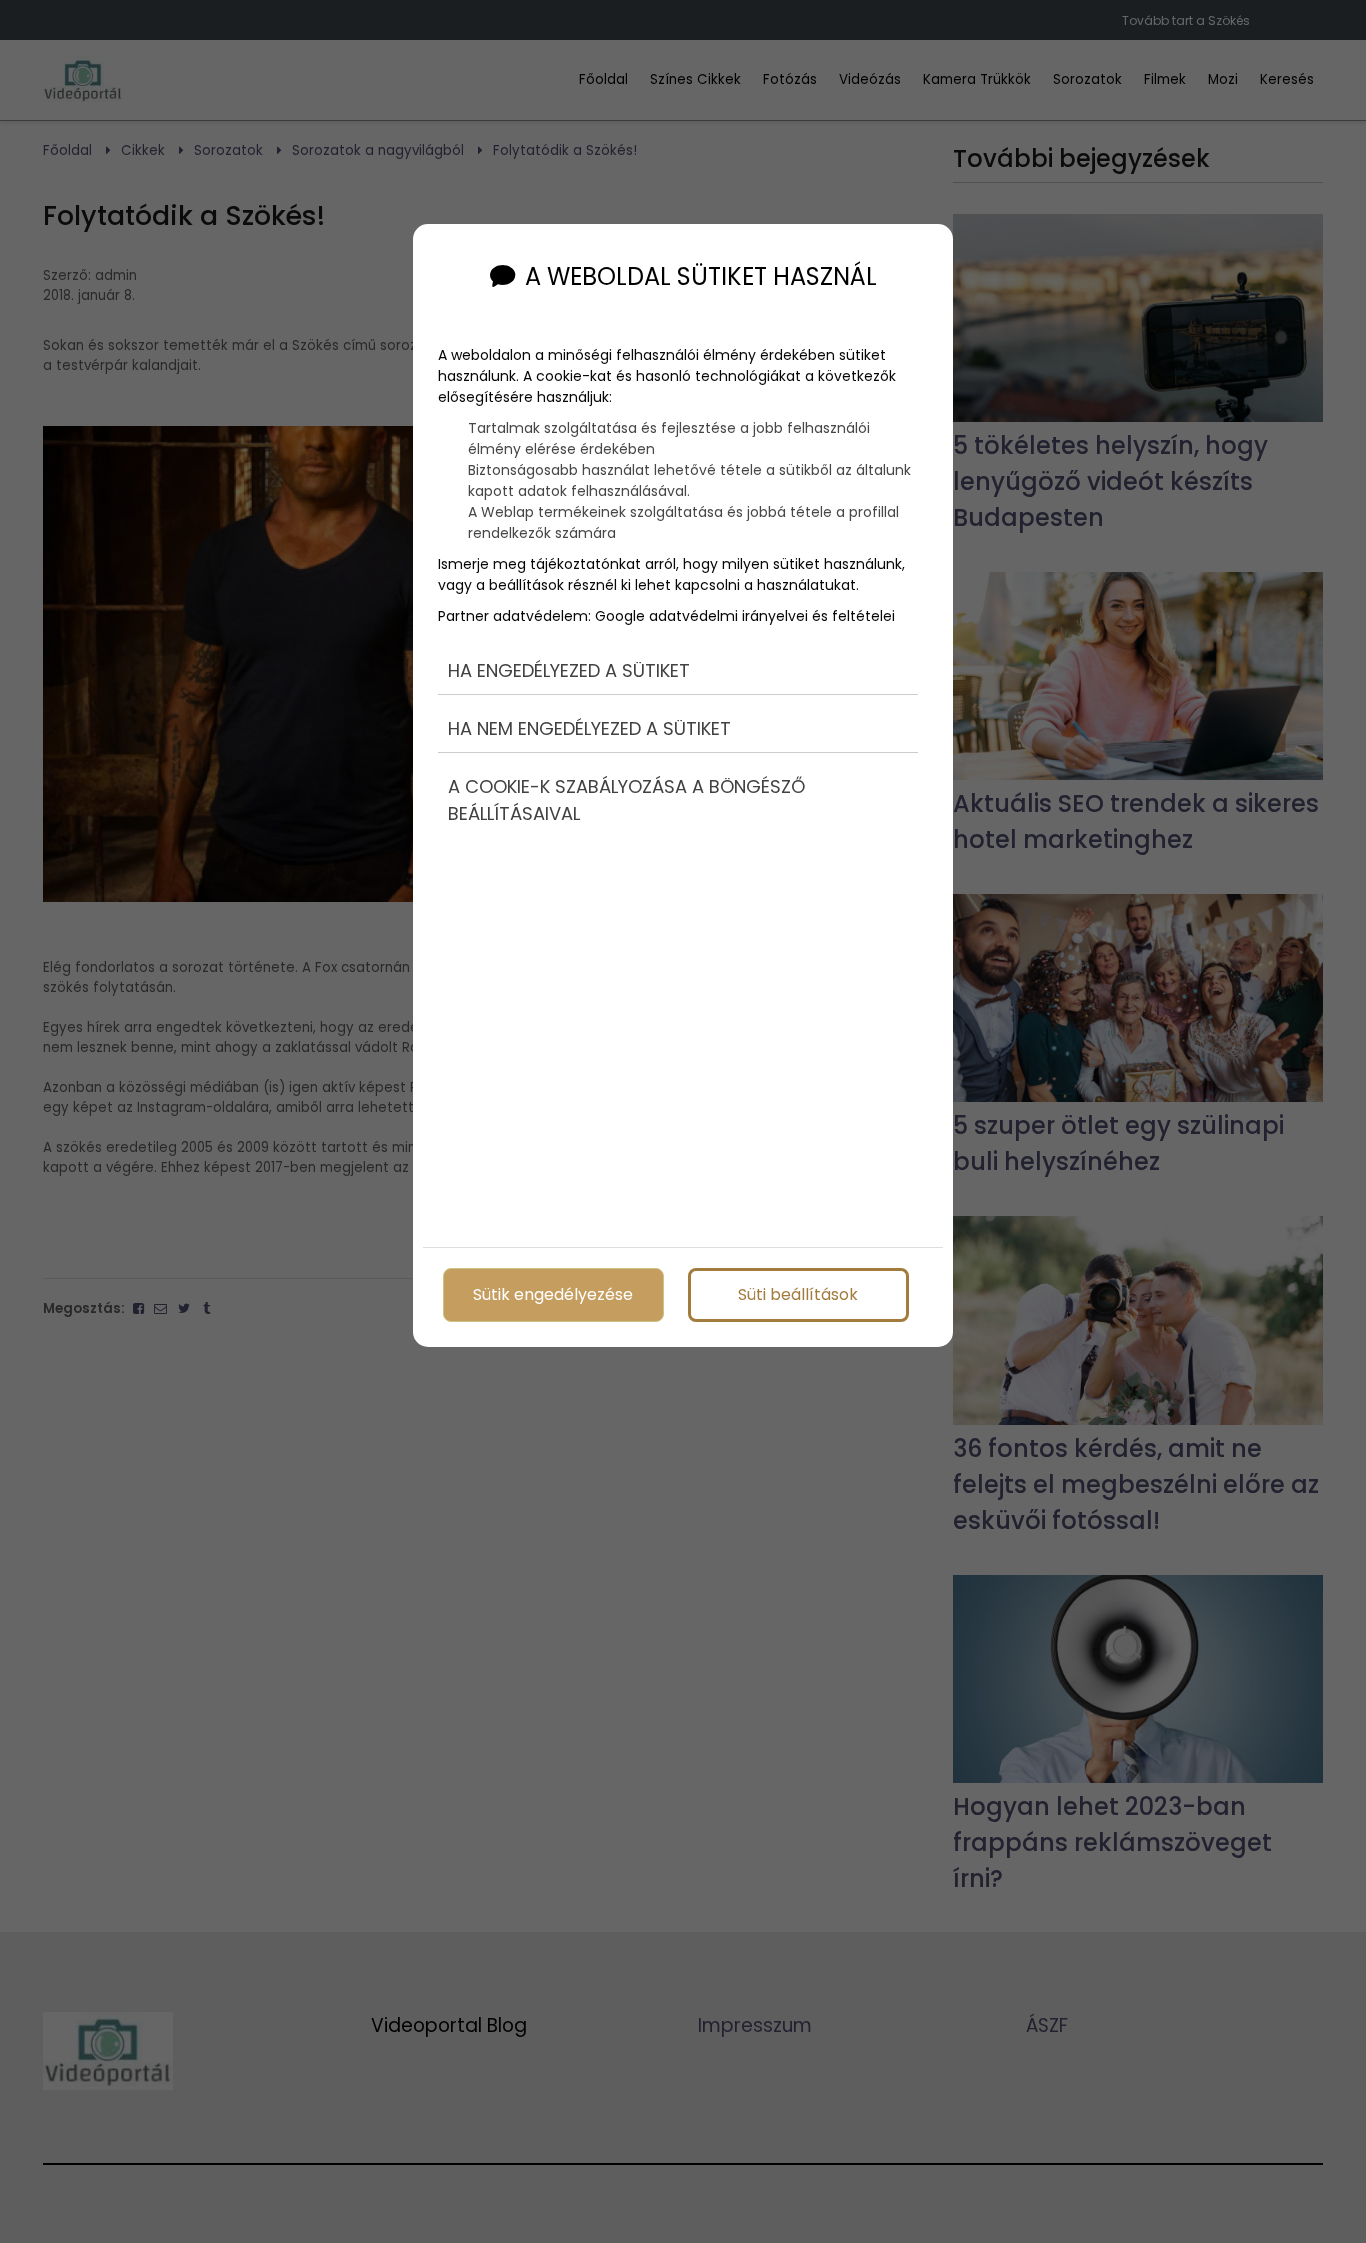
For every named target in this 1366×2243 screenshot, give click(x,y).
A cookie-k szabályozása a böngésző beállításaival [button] (626, 800)
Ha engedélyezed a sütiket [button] (569, 670)
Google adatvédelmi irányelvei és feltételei (745, 616)
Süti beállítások (798, 1294)
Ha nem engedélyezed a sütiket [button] (589, 728)
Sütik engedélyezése (553, 1294)
